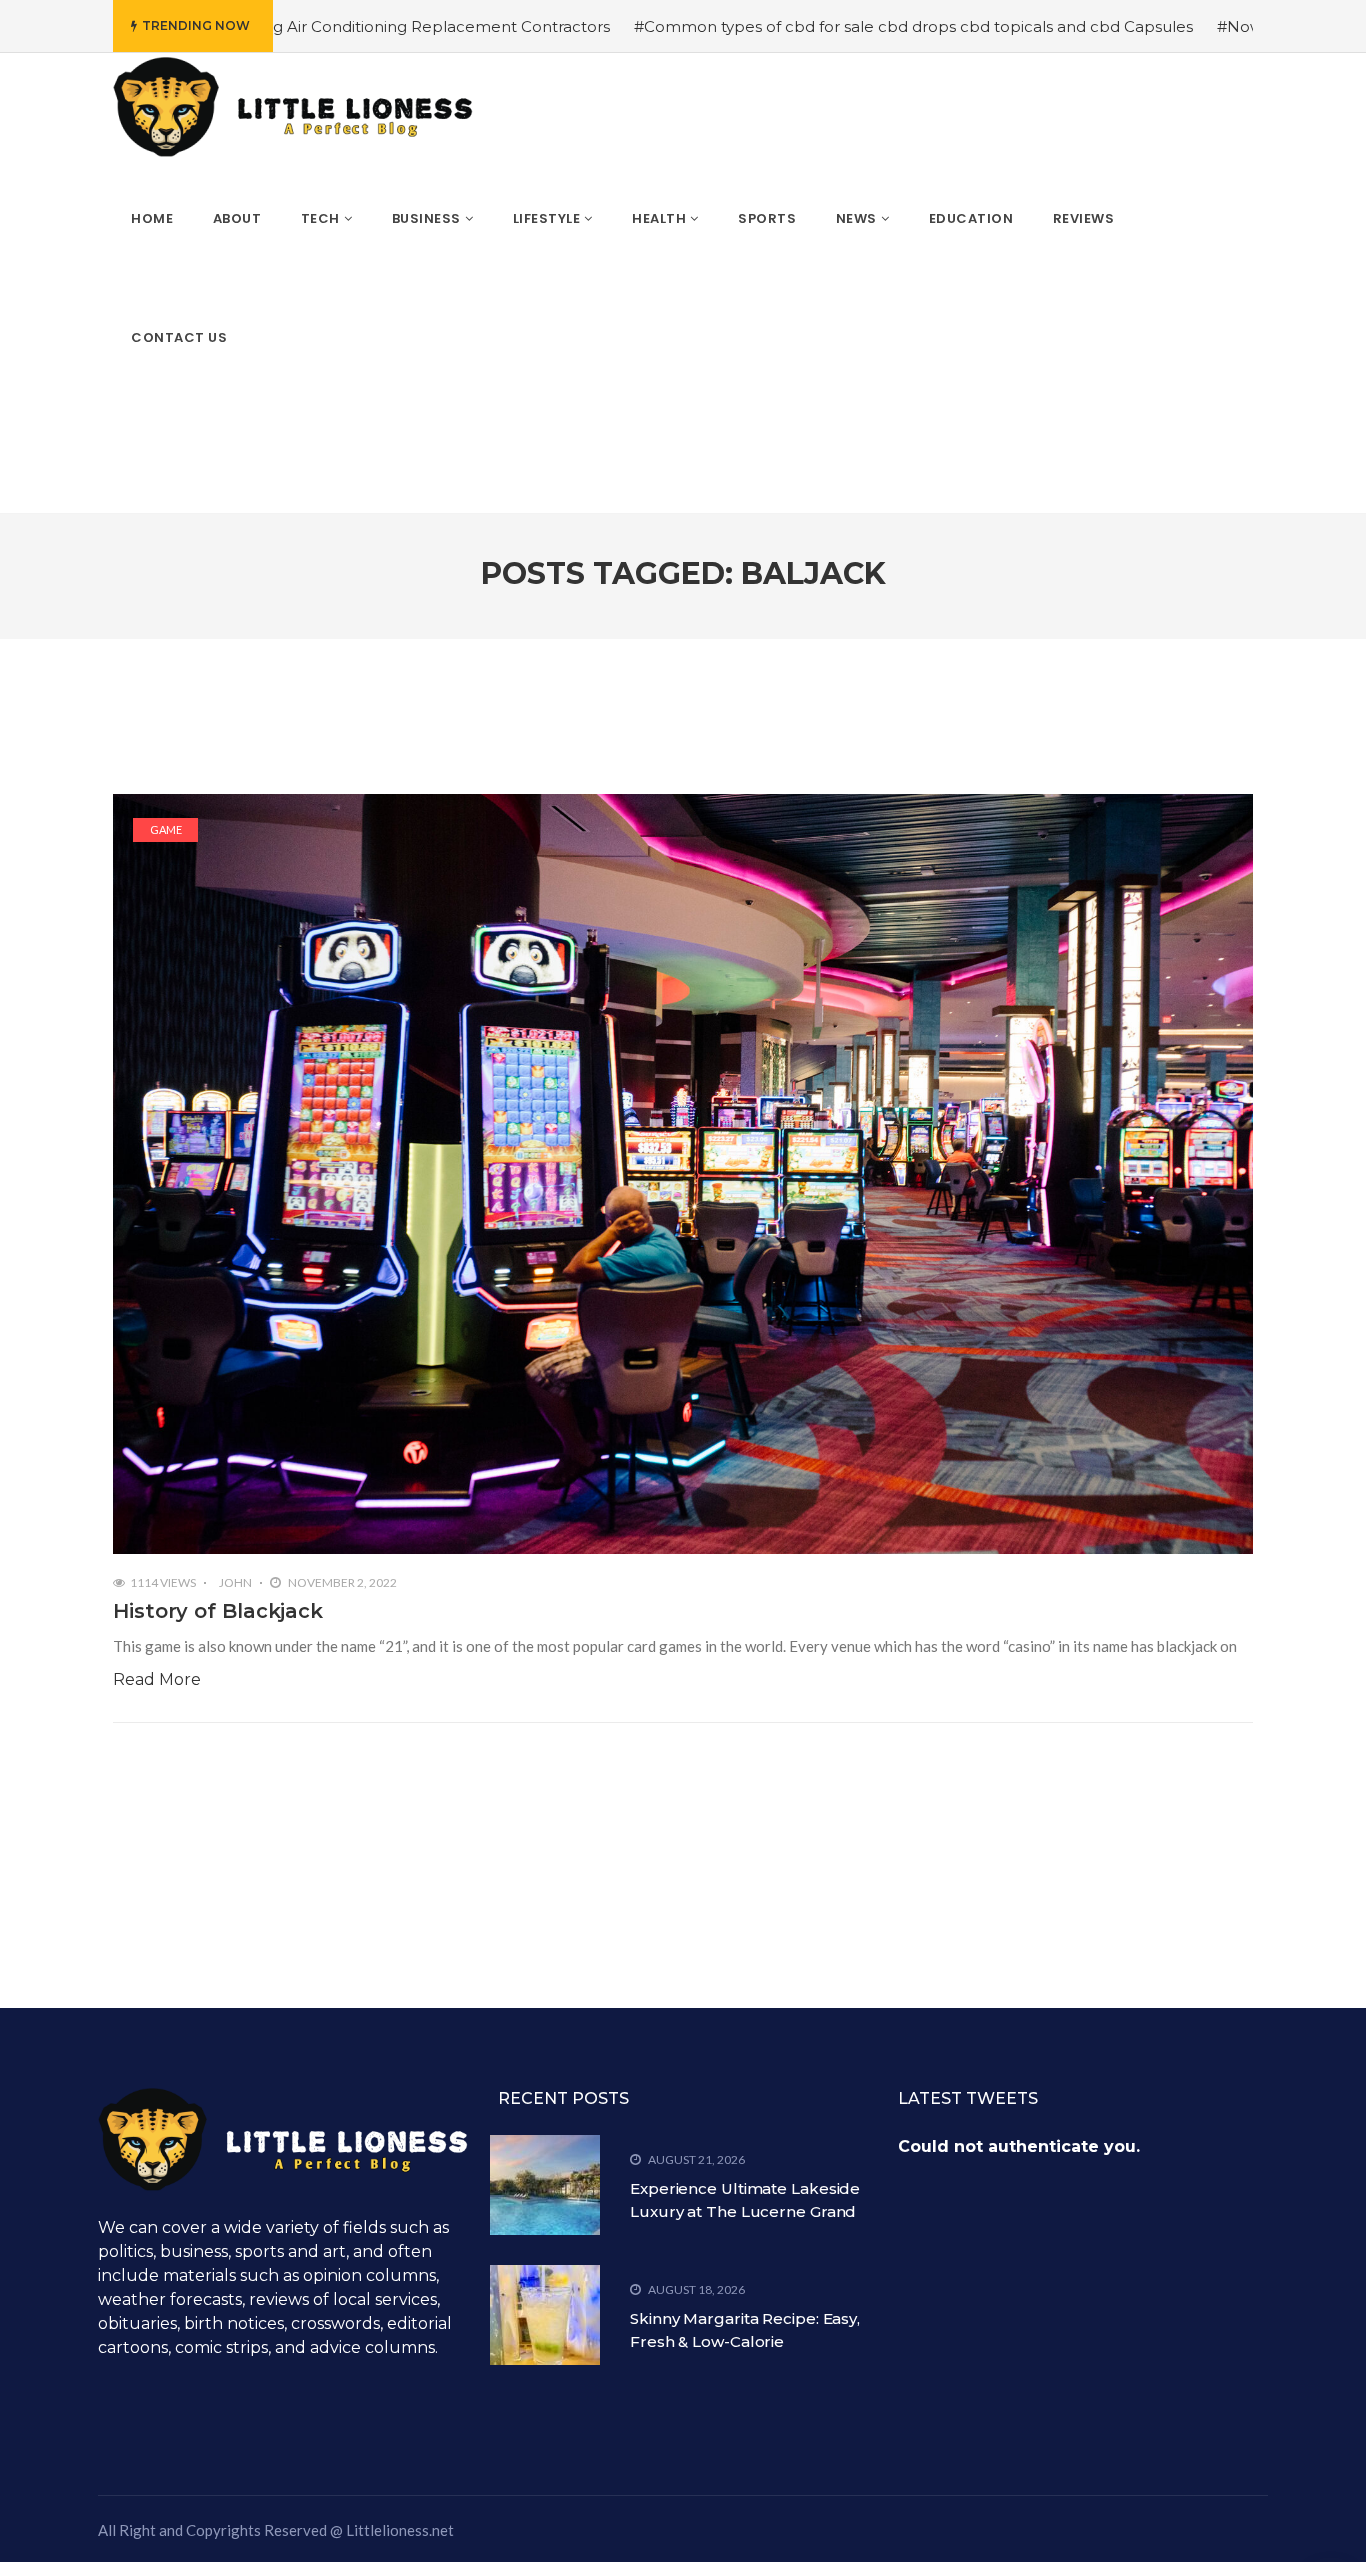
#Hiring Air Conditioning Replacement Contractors (319, 26)
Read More (157, 1679)
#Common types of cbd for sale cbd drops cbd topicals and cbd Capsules (813, 26)
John (235, 1582)
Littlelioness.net (400, 2530)
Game (166, 829)
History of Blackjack (218, 1611)
